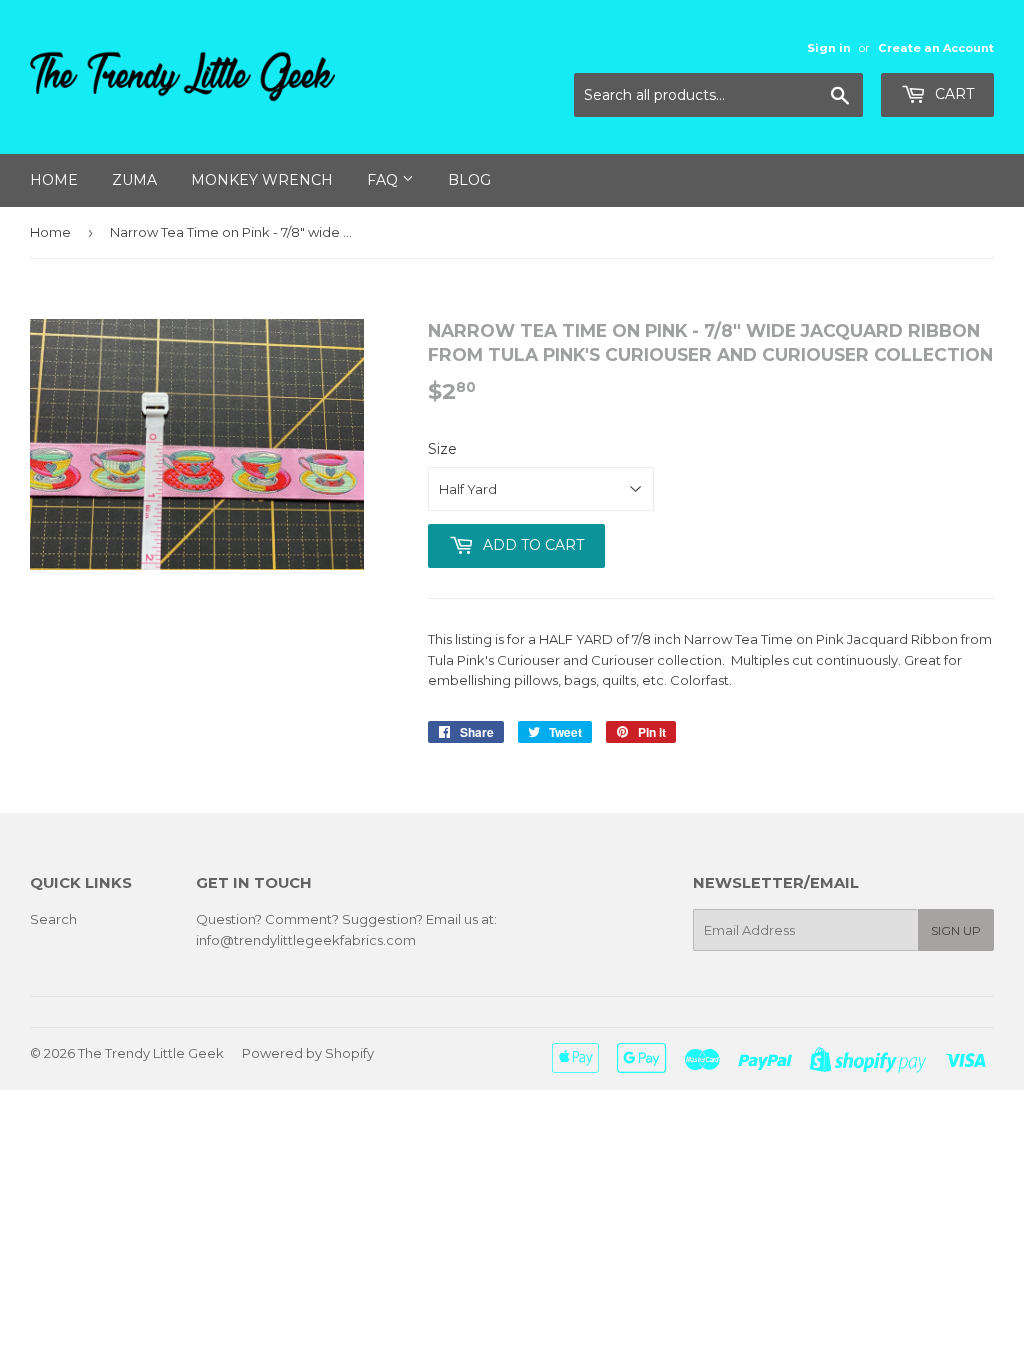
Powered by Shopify (308, 1053)
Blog (469, 180)
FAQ (384, 180)
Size (442, 449)
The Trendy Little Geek (151, 1053)
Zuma (134, 180)
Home (54, 180)
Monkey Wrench (262, 180)
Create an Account (936, 48)
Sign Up (956, 930)
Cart (952, 94)
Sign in (829, 48)
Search (53, 919)
